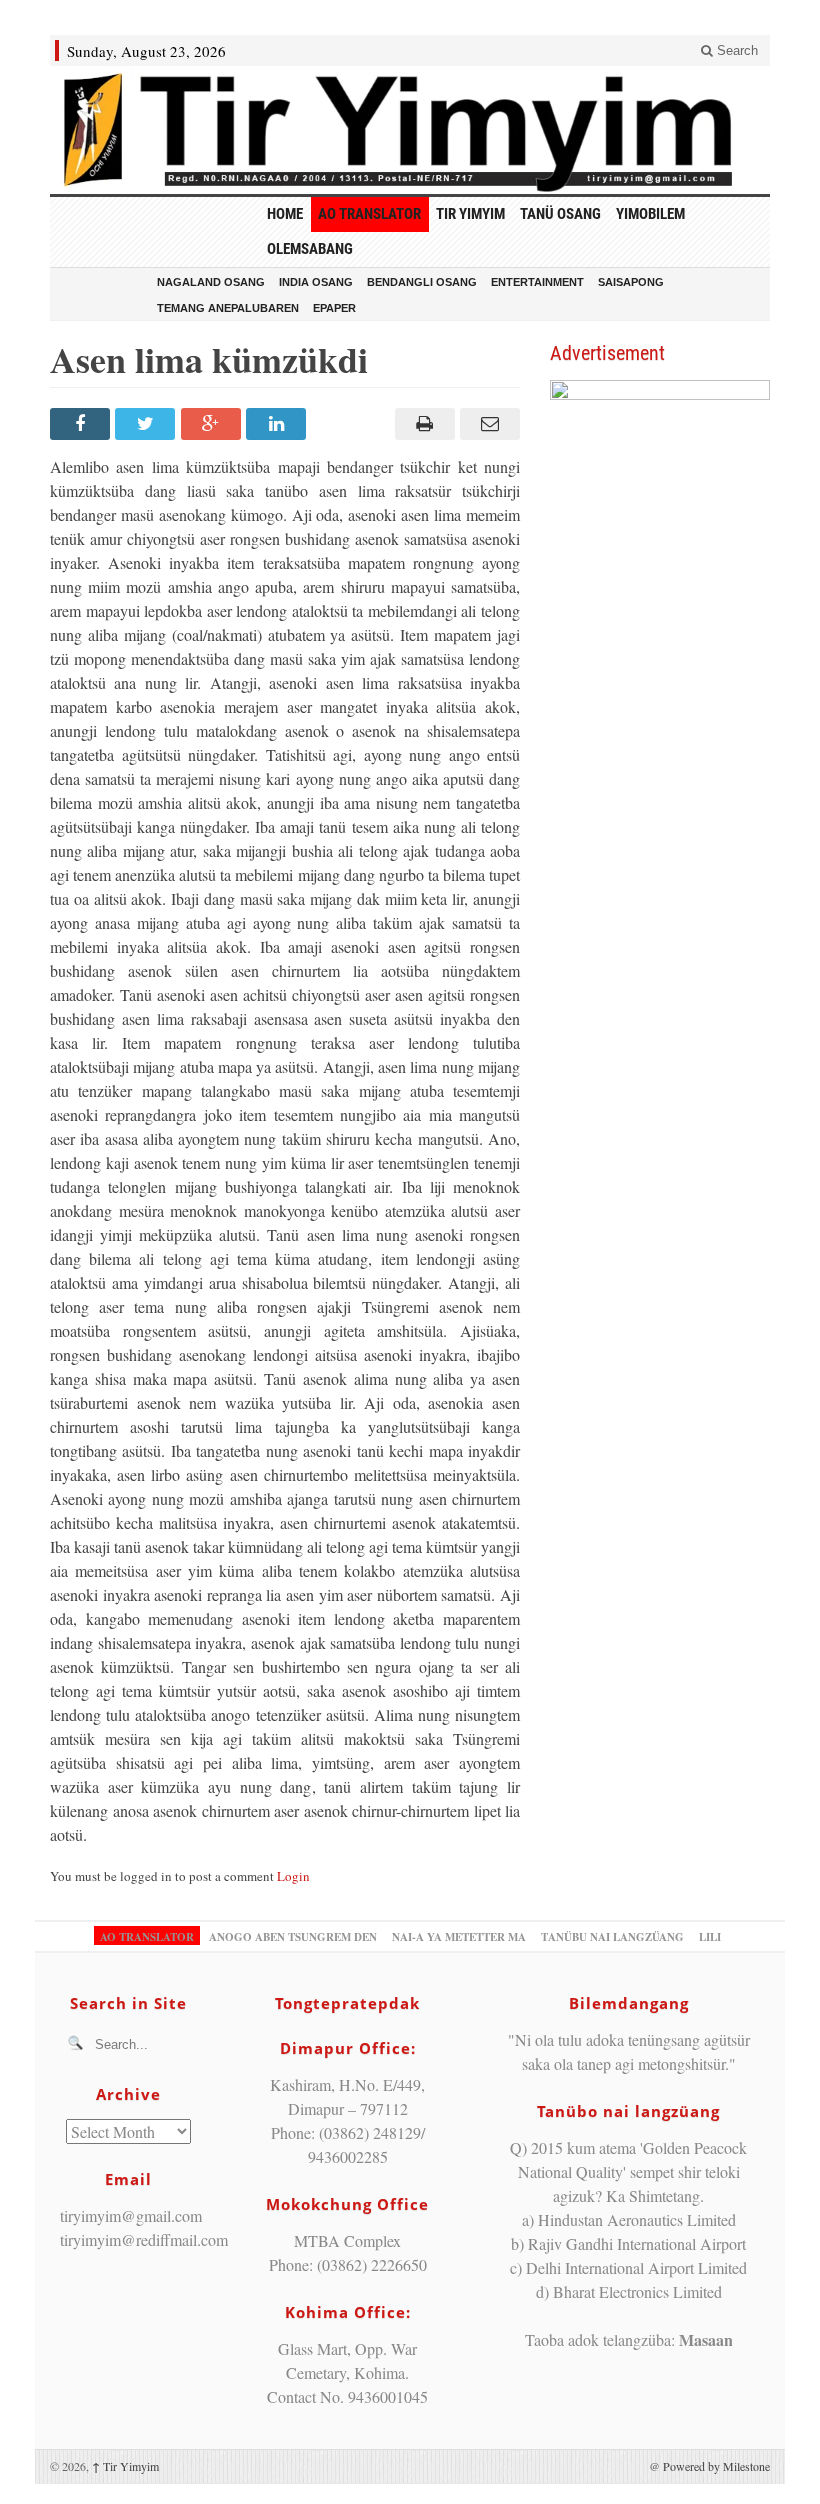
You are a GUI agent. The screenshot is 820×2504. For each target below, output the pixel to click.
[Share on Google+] (213, 424)
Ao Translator (369, 214)
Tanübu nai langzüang (612, 1937)
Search (735, 50)
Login (293, 1876)
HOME (285, 214)
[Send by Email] (487, 424)
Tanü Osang (560, 214)
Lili (710, 1937)
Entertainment (537, 282)
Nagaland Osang (211, 282)
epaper (334, 308)
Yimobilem (650, 214)
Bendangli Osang (422, 282)
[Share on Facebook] (82, 424)
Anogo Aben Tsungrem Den (293, 1937)
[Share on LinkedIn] (278, 424)
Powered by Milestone (716, 2466)
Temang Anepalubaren (228, 308)
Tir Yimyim (470, 214)
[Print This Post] (421, 424)
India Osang (316, 282)
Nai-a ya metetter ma (459, 1937)
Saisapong (631, 282)
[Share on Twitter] (147, 424)
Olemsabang (310, 249)
